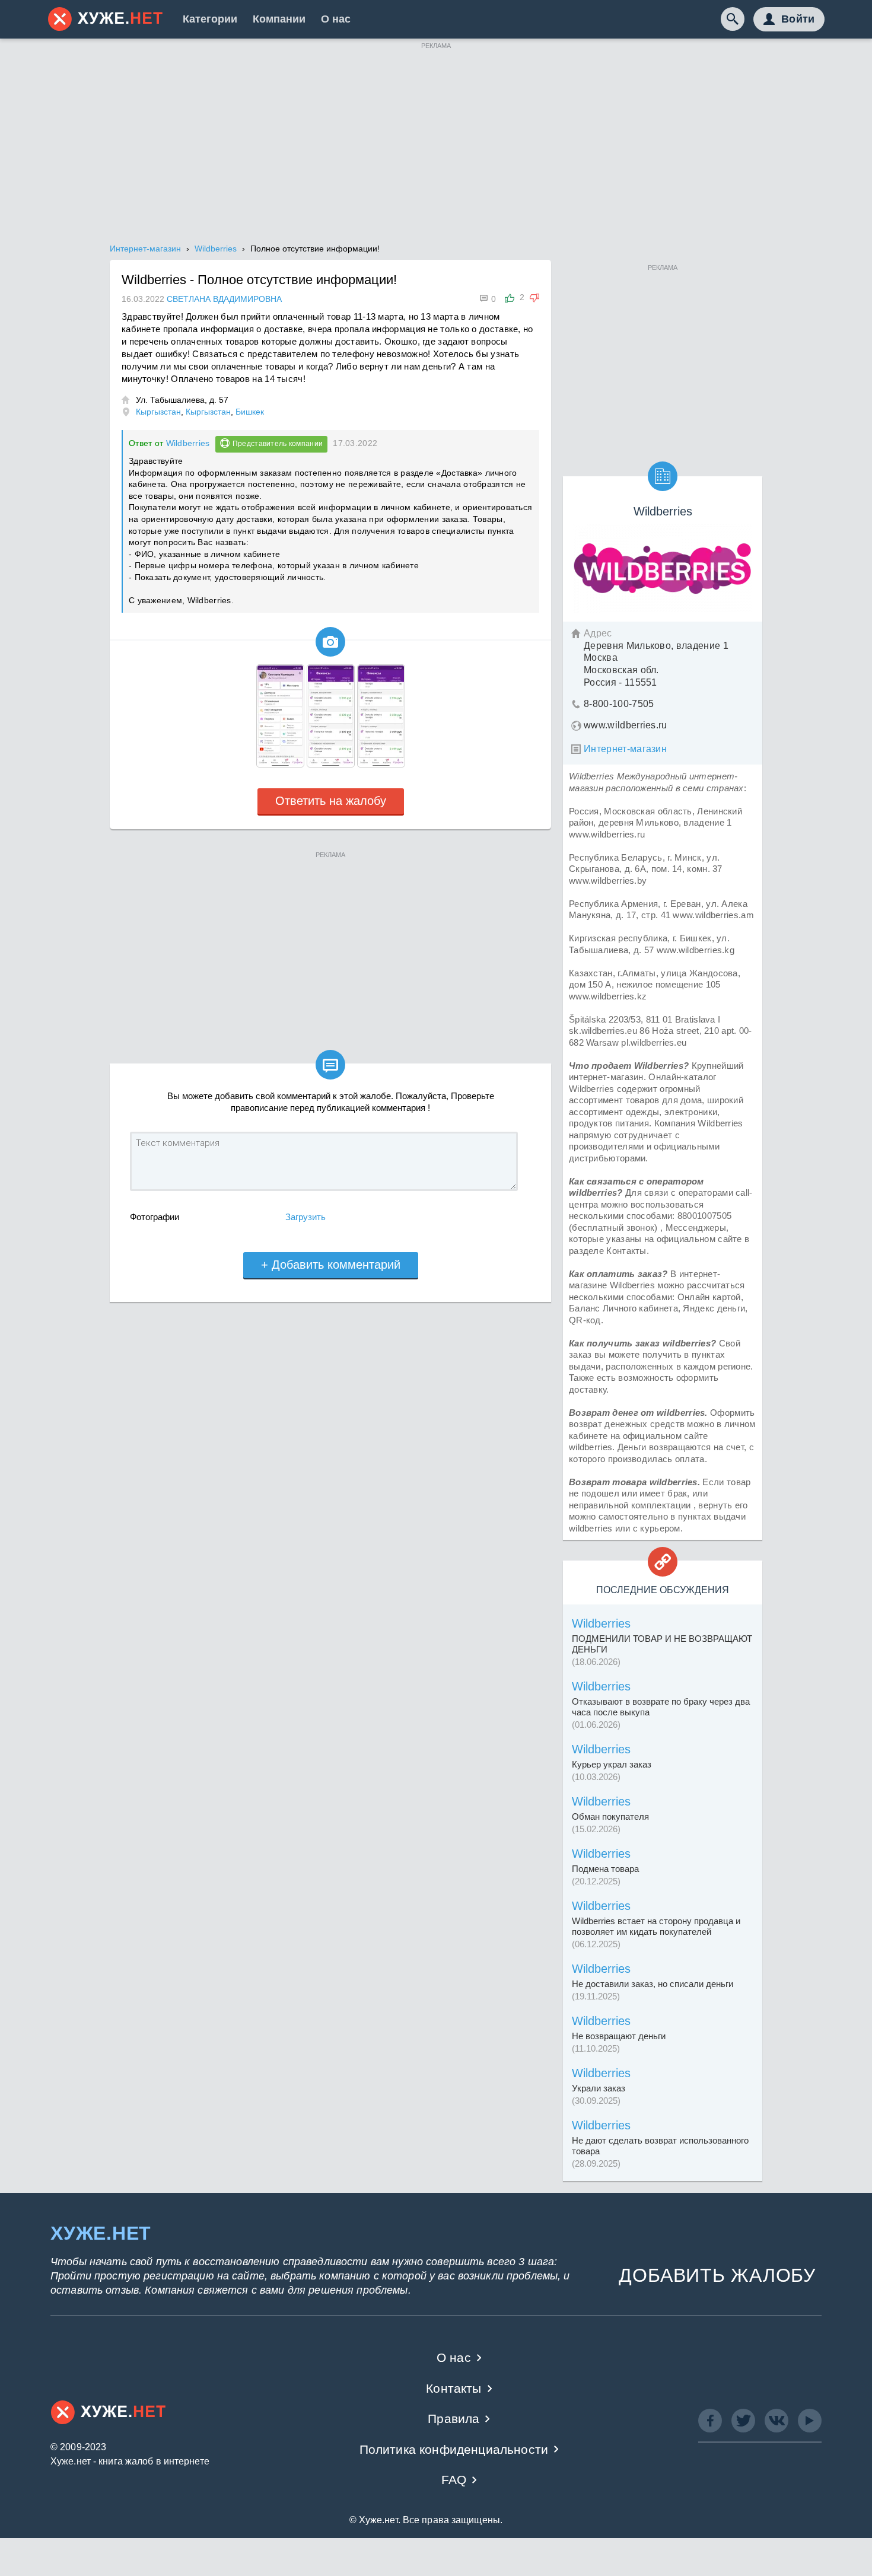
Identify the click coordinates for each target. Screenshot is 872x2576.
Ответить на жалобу (331, 801)
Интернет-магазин (625, 749)
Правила (453, 2419)
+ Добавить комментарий (331, 1265)
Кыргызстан (158, 412)
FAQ (454, 2480)
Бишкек (250, 412)
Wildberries (188, 443)
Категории (210, 19)
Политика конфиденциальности (454, 2449)
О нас (336, 19)
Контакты (453, 2388)
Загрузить (305, 1217)
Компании (279, 19)
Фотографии (155, 1217)
